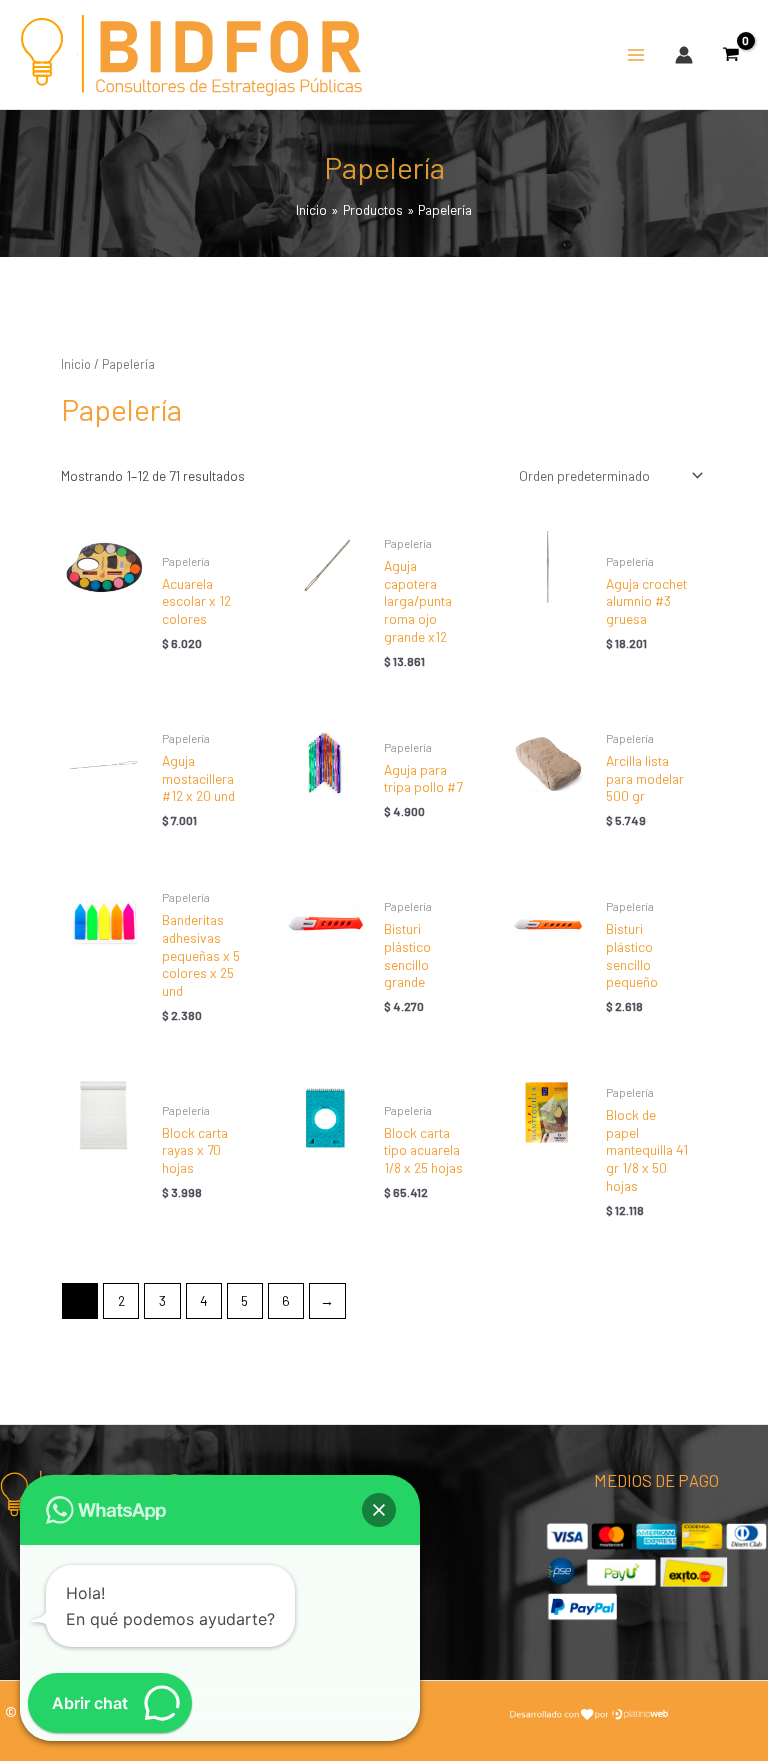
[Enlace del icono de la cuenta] (684, 55)
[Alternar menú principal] (635, 54)
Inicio (76, 364)
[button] (379, 1510)
